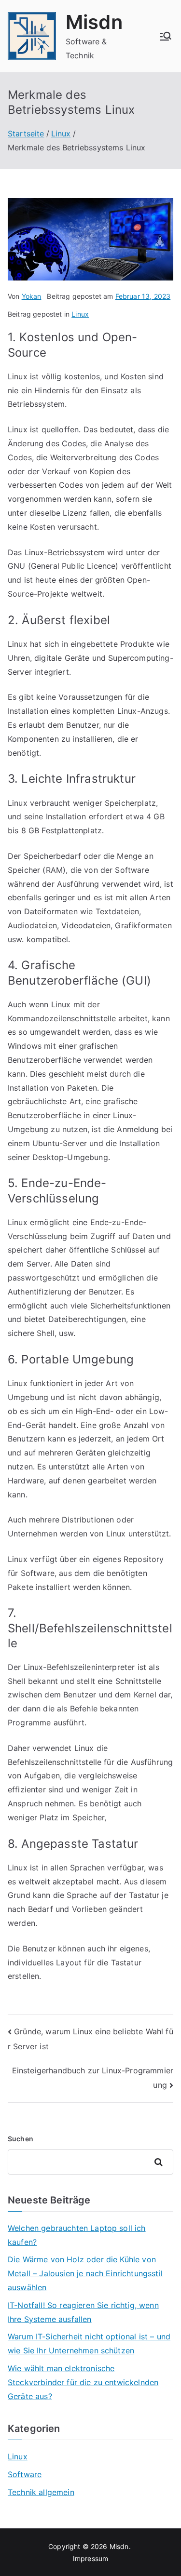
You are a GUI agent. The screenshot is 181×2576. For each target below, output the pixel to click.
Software (25, 2474)
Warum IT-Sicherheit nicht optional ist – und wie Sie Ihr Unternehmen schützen (89, 2343)
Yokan (32, 296)
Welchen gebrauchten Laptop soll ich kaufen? (77, 2235)
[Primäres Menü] (166, 36)
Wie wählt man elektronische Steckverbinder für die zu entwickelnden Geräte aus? (83, 2382)
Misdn (94, 22)
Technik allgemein (41, 2492)
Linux (80, 314)
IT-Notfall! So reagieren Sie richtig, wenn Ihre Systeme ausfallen (83, 2312)
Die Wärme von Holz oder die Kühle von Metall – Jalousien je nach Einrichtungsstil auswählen (85, 2273)
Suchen (21, 2139)
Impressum (90, 2558)
